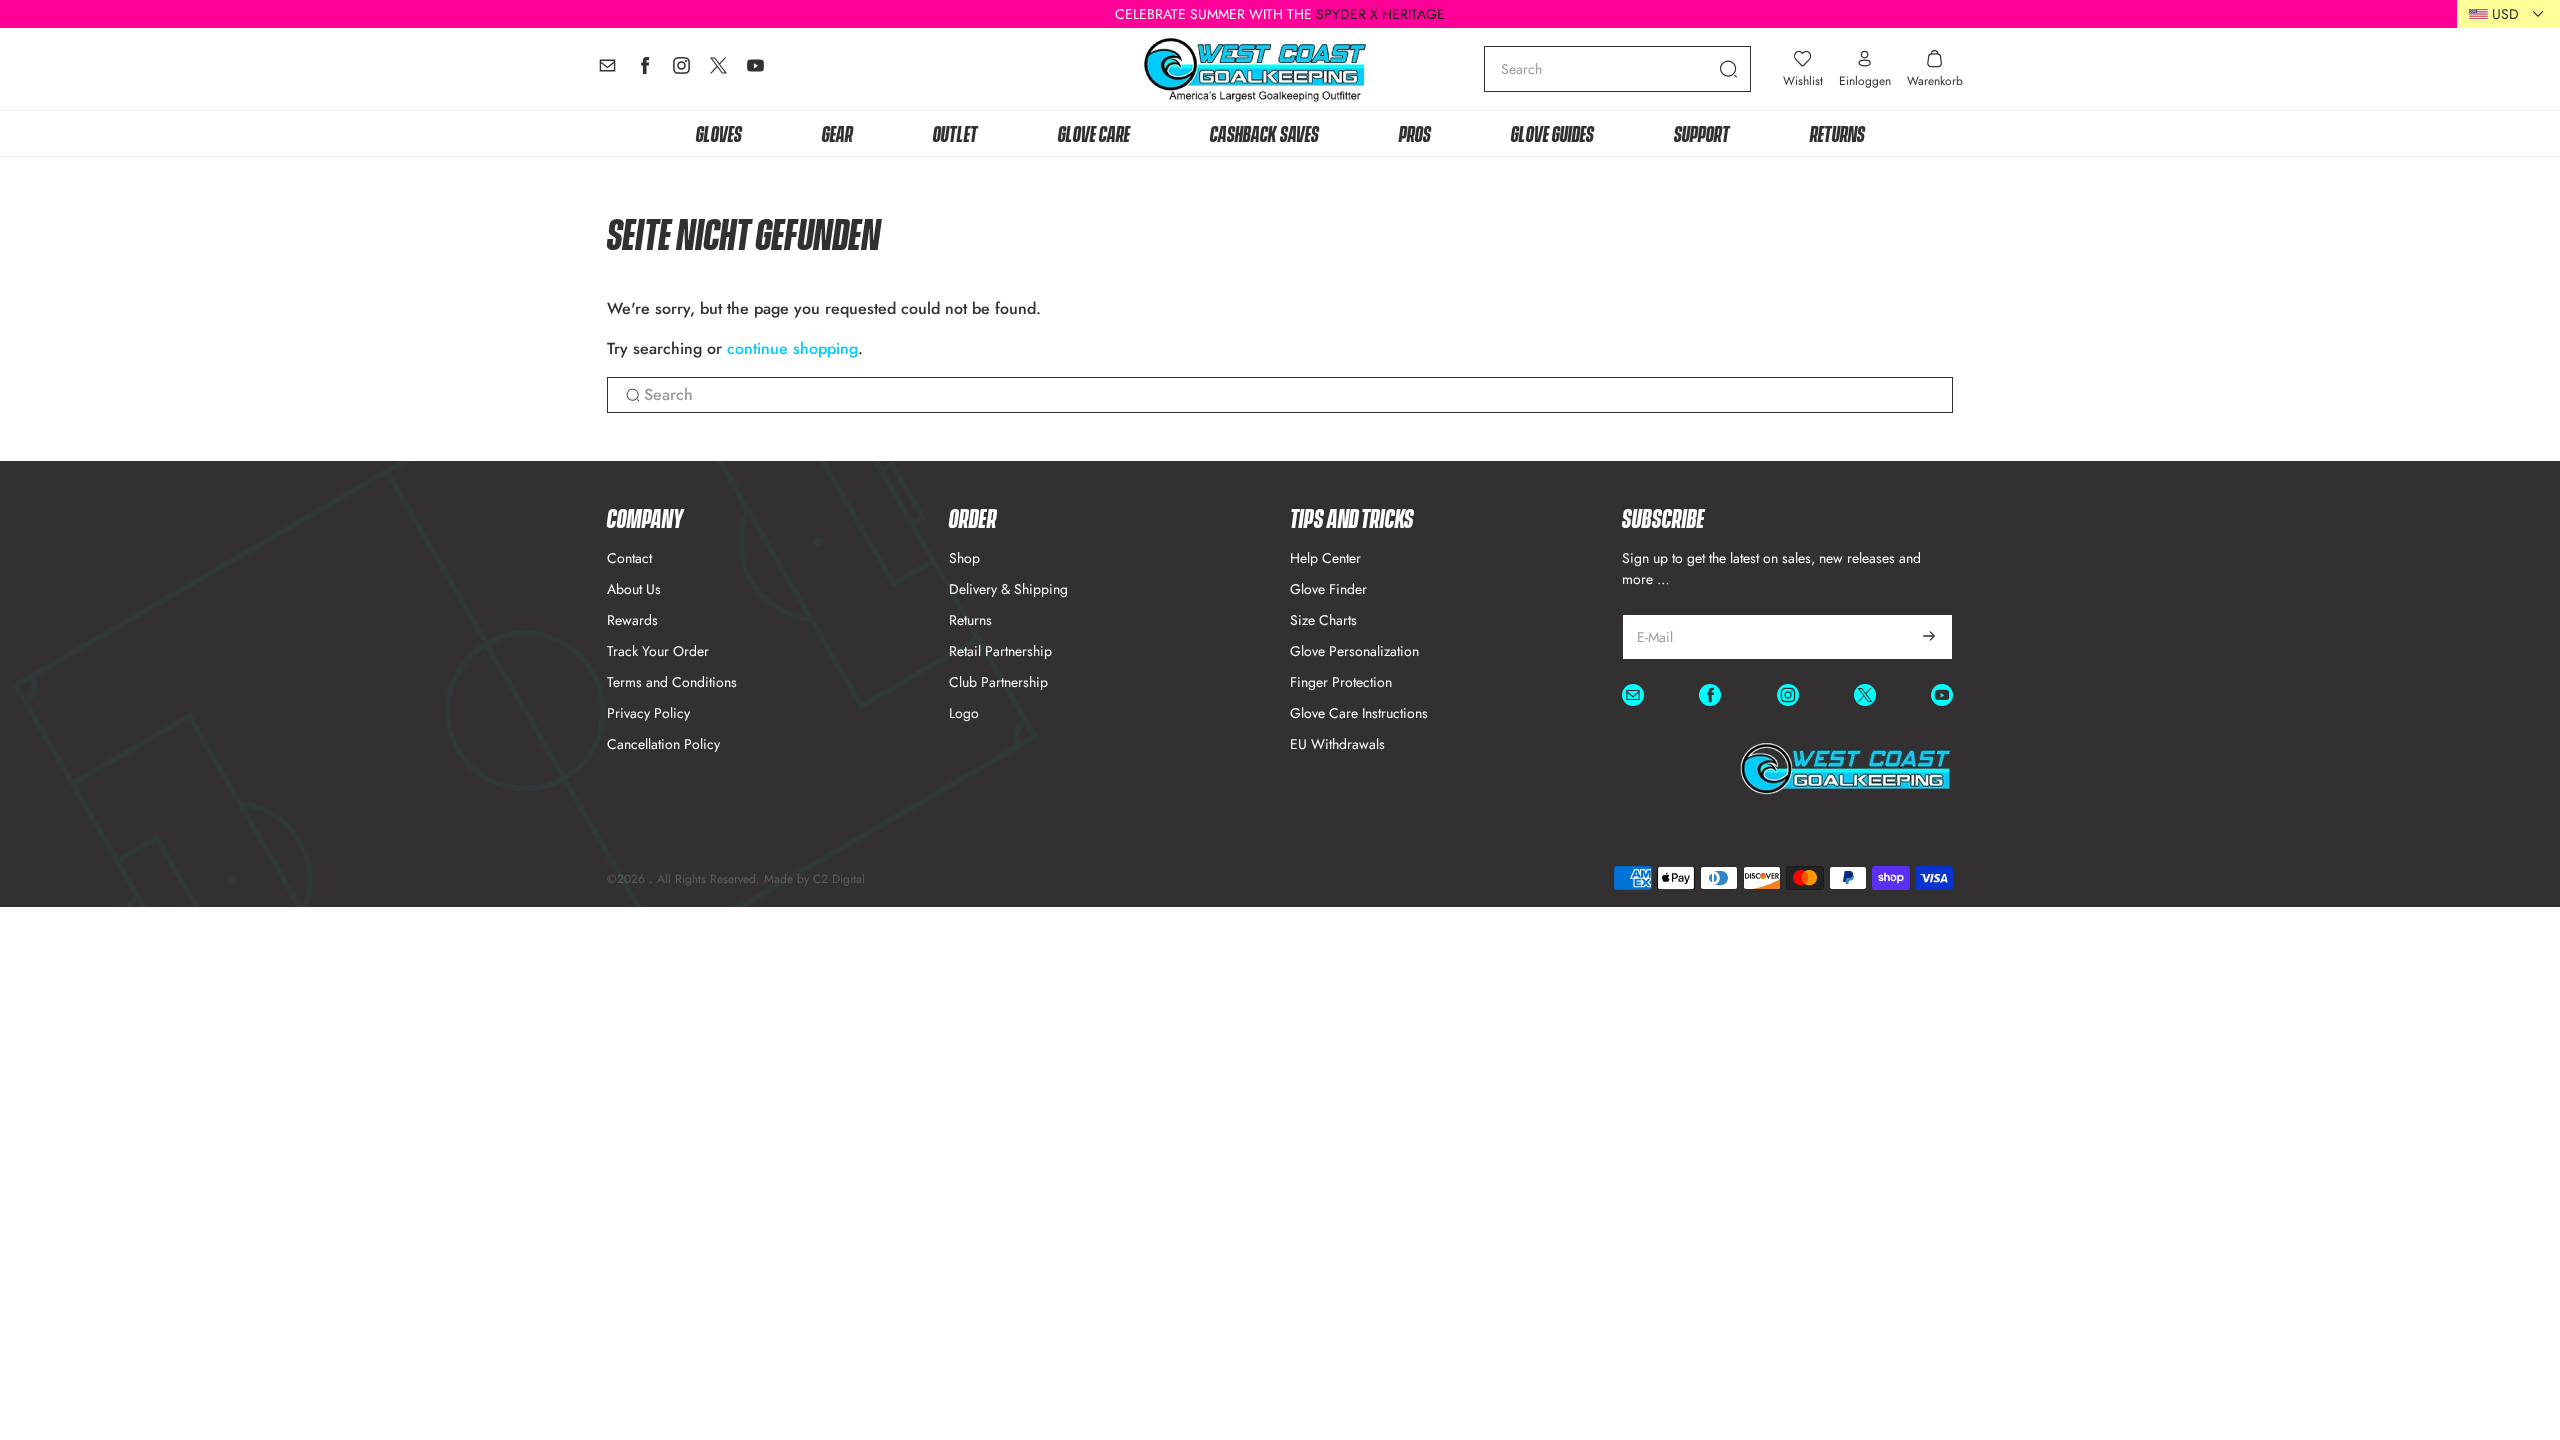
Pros (1415, 132)
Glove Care (1094, 132)
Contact (629, 558)
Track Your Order (658, 651)
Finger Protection (1341, 682)
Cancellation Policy (663, 744)
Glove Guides (1552, 132)
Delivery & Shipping (1008, 589)
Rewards (632, 620)
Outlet (955, 132)
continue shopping (792, 348)
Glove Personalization (1354, 651)
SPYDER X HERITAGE (1380, 14)
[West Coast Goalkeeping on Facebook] (644, 70)
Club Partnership (998, 682)
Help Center (1325, 558)
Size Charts (1323, 620)
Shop (964, 558)
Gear (837, 132)
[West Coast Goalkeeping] (1255, 69)
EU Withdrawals (1337, 744)
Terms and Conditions (672, 682)
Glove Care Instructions (1359, 713)
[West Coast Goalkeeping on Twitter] (718, 70)
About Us (634, 589)
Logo (964, 713)
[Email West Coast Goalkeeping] (607, 70)
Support (1702, 132)
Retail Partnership (1000, 651)
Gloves (719, 132)
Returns (1837, 132)
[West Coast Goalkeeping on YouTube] (755, 70)
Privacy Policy (648, 713)
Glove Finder (1328, 589)
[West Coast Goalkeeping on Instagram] (681, 70)
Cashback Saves (1264, 132)
